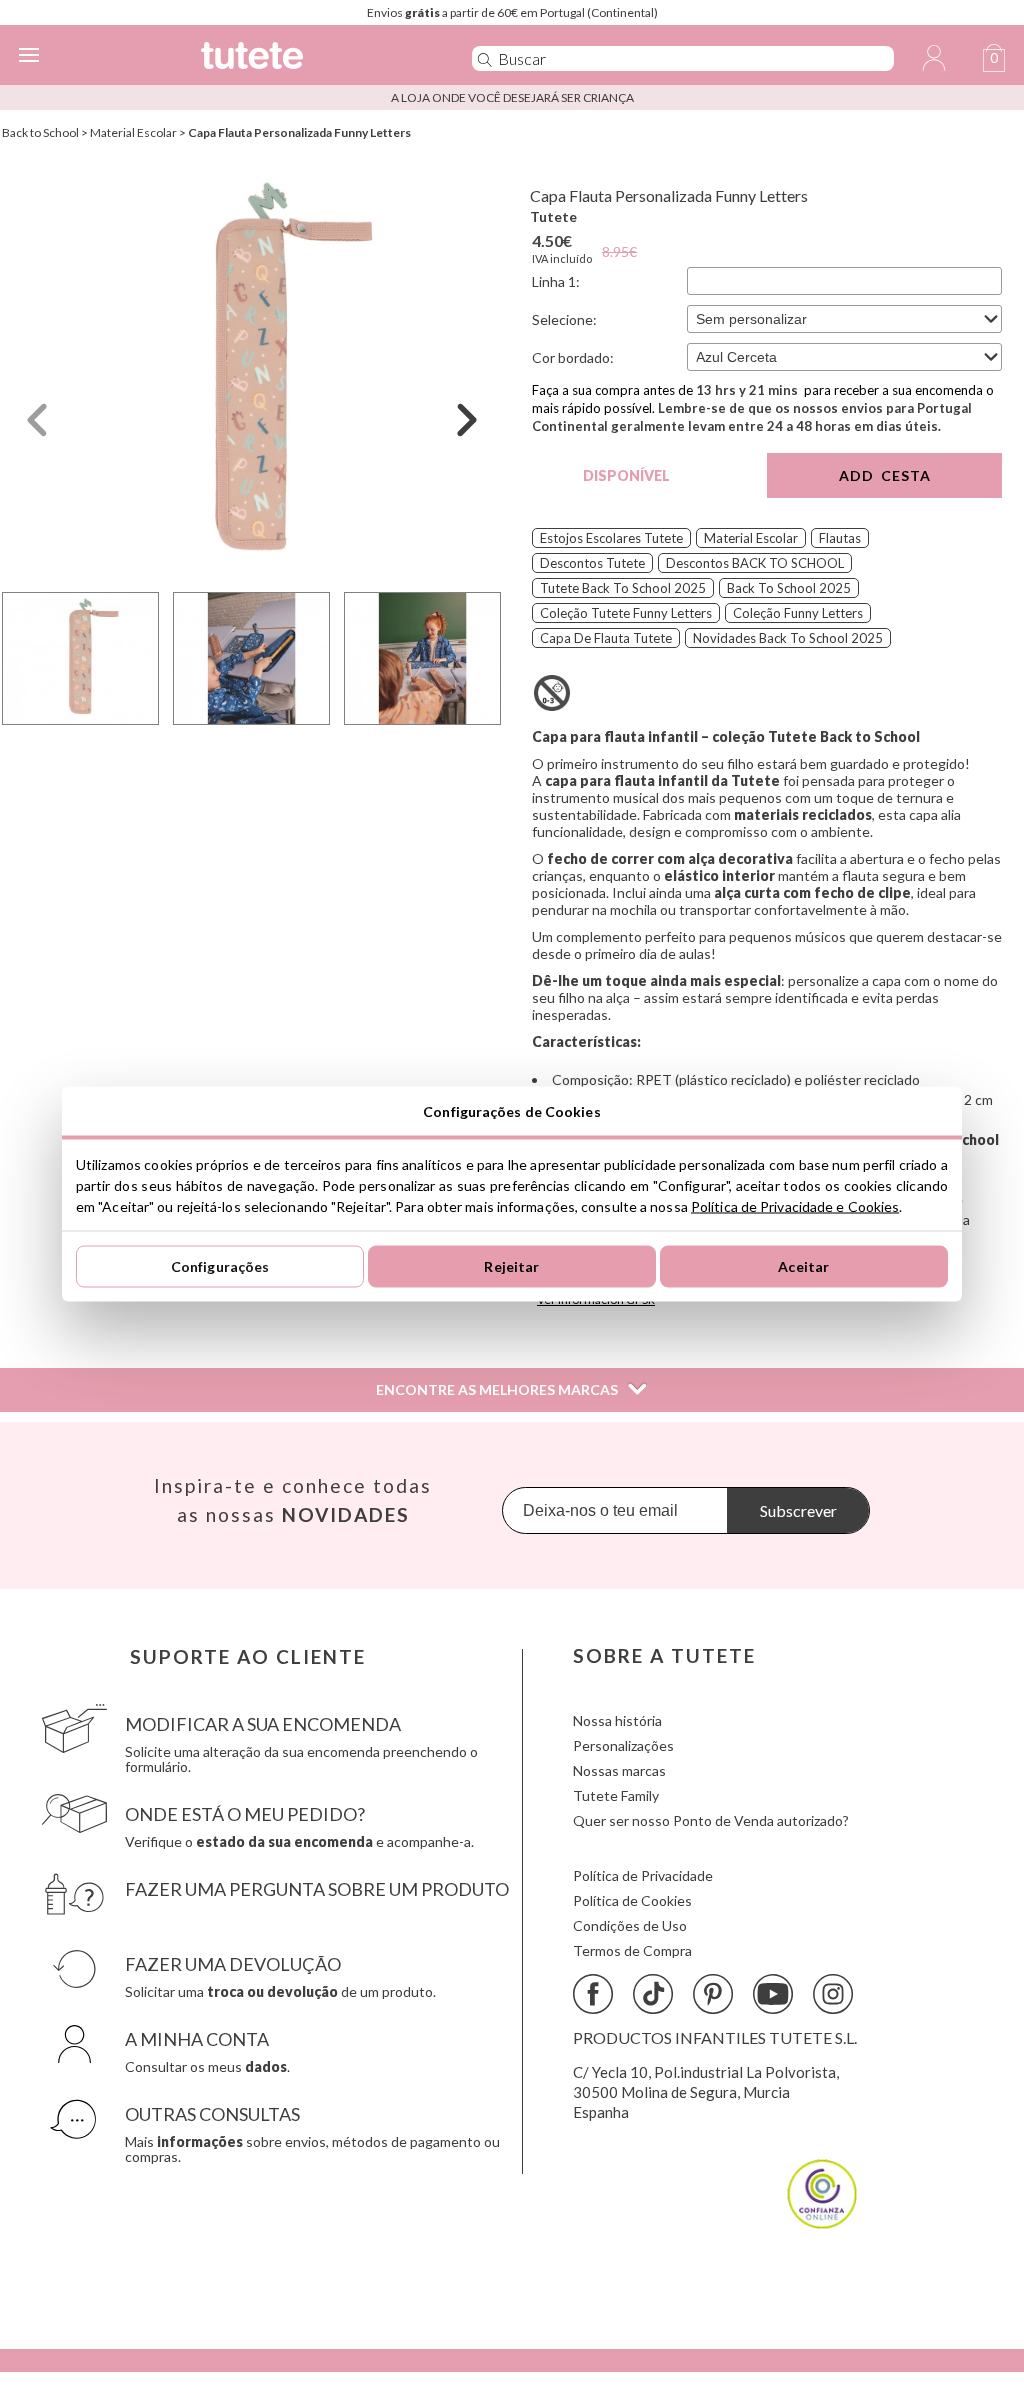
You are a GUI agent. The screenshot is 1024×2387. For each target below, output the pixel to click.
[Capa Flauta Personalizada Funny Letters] (252, 373)
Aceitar (803, 1266)
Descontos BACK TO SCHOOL (755, 563)
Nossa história (617, 1720)
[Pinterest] (713, 1994)
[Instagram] (833, 1994)
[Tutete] (306, 58)
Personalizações (623, 1745)
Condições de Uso (630, 1925)
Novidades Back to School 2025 (788, 638)
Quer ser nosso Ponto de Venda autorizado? (711, 1820)
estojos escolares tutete (611, 538)
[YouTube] (773, 1994)
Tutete (553, 216)
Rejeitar (511, 1266)
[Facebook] (593, 1994)
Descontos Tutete (592, 563)
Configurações (220, 1266)
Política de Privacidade (643, 1875)
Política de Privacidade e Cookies (795, 1205)
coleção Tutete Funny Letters (626, 613)
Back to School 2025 (789, 588)
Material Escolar (133, 132)
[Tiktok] (653, 1994)
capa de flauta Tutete (606, 638)
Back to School (40, 132)
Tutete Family (616, 1795)
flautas (840, 538)
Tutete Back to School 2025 (623, 588)
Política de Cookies (632, 1900)
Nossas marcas (619, 1770)
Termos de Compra (632, 1950)
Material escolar (751, 538)
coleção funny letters (798, 613)
